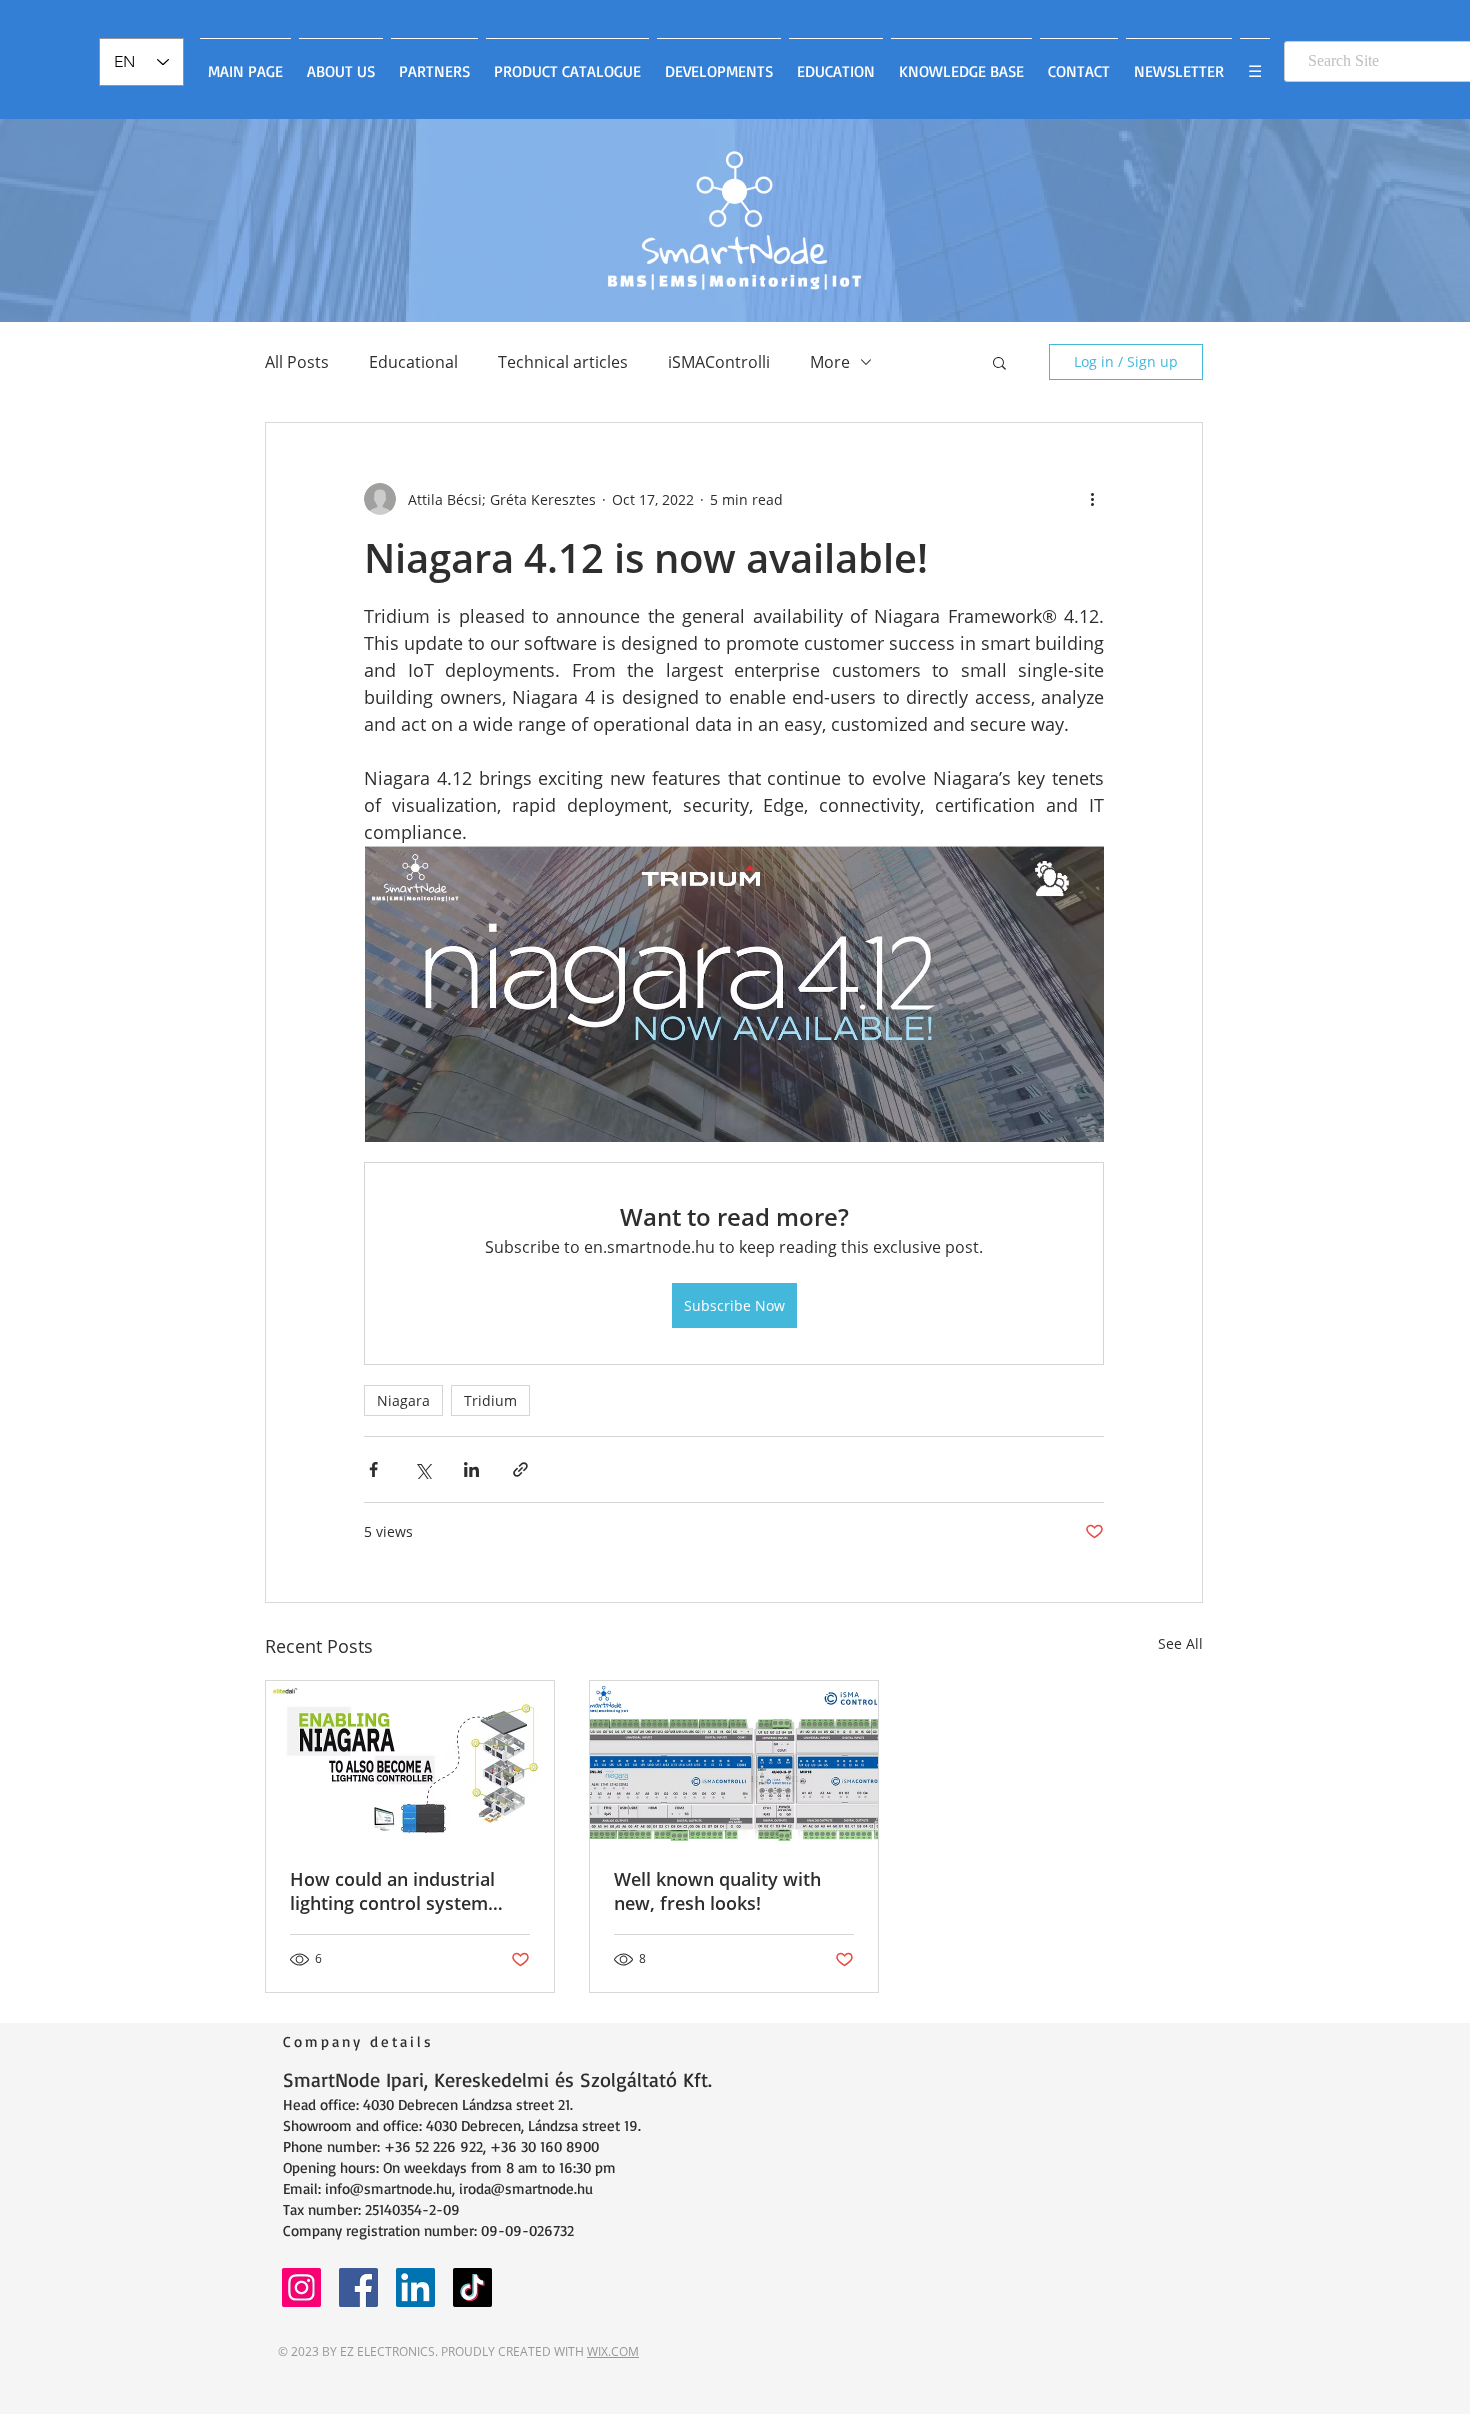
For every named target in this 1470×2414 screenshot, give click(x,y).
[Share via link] (520, 1469)
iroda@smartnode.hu (526, 2188)
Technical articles (563, 362)
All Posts (297, 362)
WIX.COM (613, 2351)
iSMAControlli (719, 362)
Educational (413, 362)
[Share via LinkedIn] (471, 1469)
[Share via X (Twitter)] (422, 1469)
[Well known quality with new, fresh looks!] (734, 1762)
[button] (999, 362)
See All (1180, 1643)
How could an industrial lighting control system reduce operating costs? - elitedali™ (398, 1891)
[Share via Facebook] (373, 1469)
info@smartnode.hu (388, 2188)
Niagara (403, 1400)
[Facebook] (358, 2287)
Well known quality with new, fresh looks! (717, 1891)
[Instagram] (301, 2287)
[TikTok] (472, 2287)
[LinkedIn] (415, 2287)
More (830, 362)
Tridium (490, 1400)
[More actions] (1092, 499)
